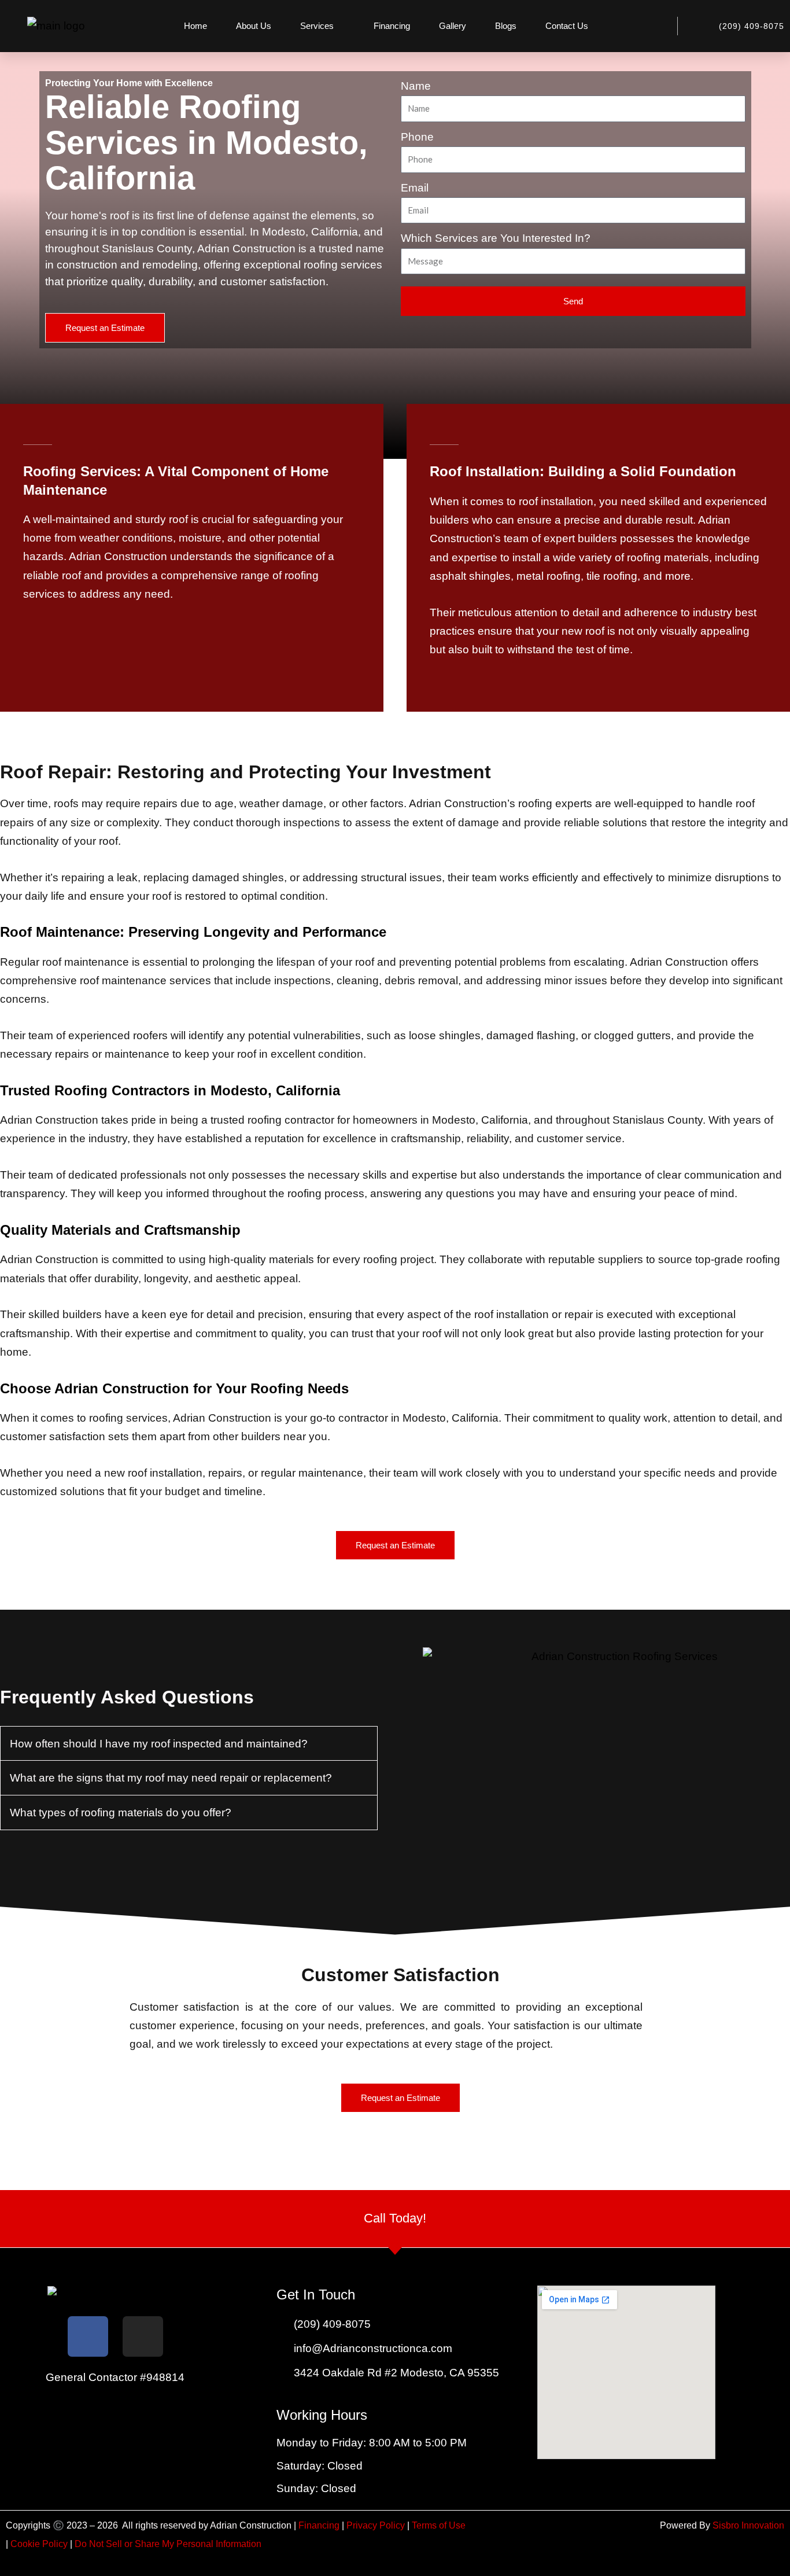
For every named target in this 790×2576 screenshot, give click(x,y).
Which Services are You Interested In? (496, 238)
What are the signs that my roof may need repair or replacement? (171, 1778)
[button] (189, 1744)
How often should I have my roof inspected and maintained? (159, 1744)
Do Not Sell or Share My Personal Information (168, 2544)
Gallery (453, 26)
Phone (417, 137)
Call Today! (395, 2218)
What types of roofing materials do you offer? (121, 1813)
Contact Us (567, 26)
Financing (392, 26)
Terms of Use (439, 2525)
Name (416, 86)
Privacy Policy (377, 2525)
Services (317, 26)
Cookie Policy (39, 2544)
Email (415, 188)
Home (195, 26)
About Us (254, 26)
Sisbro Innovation (748, 2525)
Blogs (506, 26)
